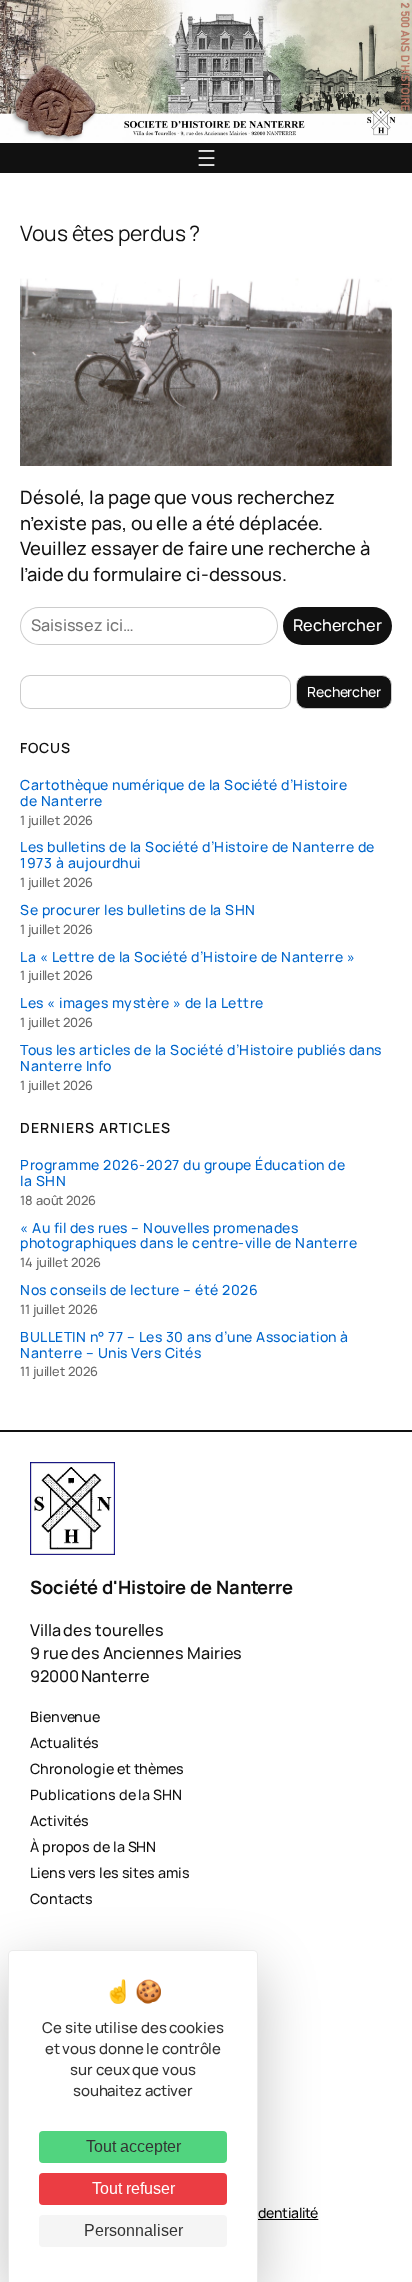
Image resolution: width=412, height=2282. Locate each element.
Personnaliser (133, 2230)
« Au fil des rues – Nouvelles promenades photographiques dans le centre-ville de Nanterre (188, 1236)
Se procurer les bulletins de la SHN (138, 910)
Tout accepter (133, 2146)
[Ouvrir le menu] (206, 158)
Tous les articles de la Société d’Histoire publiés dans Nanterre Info (201, 1058)
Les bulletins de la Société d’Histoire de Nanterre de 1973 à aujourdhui (197, 855)
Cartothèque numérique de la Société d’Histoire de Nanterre (183, 793)
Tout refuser (133, 2188)
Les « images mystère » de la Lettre (142, 1003)
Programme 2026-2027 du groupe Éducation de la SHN (182, 1173)
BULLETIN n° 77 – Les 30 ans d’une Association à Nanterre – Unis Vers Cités (184, 1345)
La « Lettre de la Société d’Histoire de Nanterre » (187, 957)
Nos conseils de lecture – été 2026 (139, 1290)
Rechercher (337, 625)
